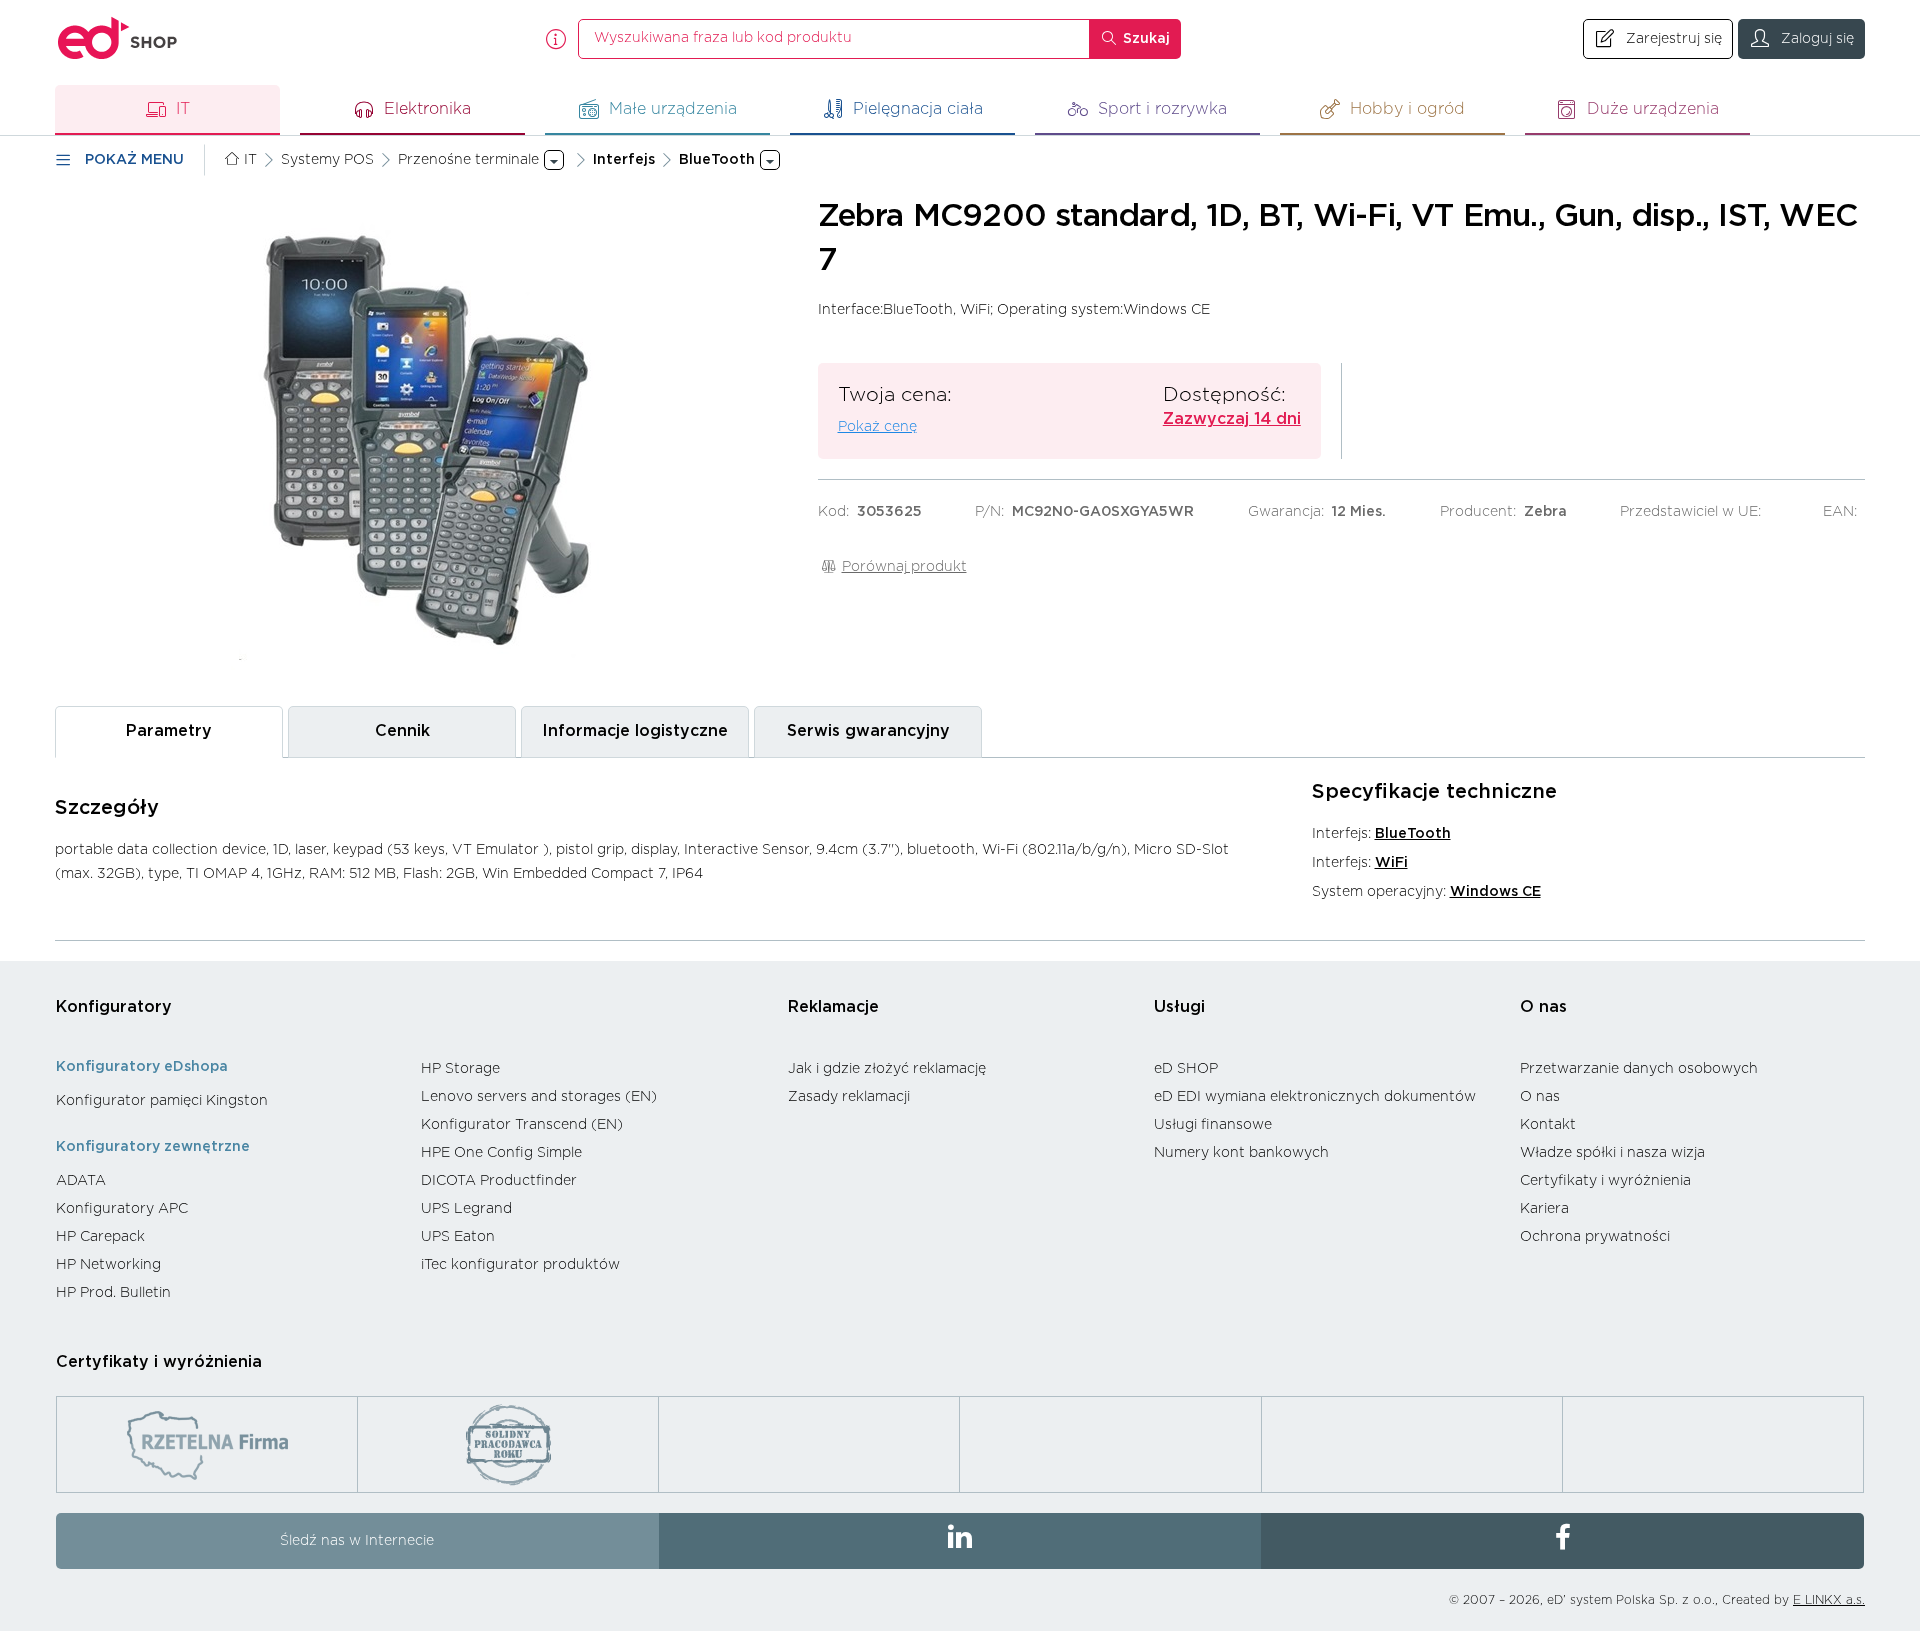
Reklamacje (833, 1007)
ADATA (81, 1181)
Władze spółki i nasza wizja (1612, 1153)
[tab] (169, 731)
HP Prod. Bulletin (113, 1293)
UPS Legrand (466, 1209)
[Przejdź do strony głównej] (118, 38)
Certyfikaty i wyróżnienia (1605, 1181)
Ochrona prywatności (1595, 1237)
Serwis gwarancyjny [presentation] (868, 731)
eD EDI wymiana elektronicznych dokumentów (1315, 1097)
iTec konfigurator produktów (520, 1265)
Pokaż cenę (877, 427)
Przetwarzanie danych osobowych (1639, 1069)
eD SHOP (1186, 1069)
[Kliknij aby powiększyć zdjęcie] (426, 440)
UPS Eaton (458, 1237)
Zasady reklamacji (849, 1097)
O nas (1543, 1007)
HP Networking (108, 1265)
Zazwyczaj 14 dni (1232, 419)
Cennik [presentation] (402, 731)
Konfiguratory (114, 1007)
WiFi (1391, 863)
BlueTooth (1413, 834)
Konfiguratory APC (122, 1209)
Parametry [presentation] (169, 731)
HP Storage (460, 1069)
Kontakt (1548, 1125)
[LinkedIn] (960, 1541)
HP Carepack (100, 1237)
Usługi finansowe (1213, 1125)
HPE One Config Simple (501, 1153)
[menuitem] (228, 1101)
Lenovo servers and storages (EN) (539, 1097)
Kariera (1544, 1209)
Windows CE (1495, 892)
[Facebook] (1562, 1541)
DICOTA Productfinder (499, 1181)
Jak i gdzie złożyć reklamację (887, 1069)
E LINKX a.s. (1829, 1600)
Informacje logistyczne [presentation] (635, 731)
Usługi (1179, 1007)
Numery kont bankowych (1241, 1153)
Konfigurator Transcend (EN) (522, 1125)
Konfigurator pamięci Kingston (162, 1101)
